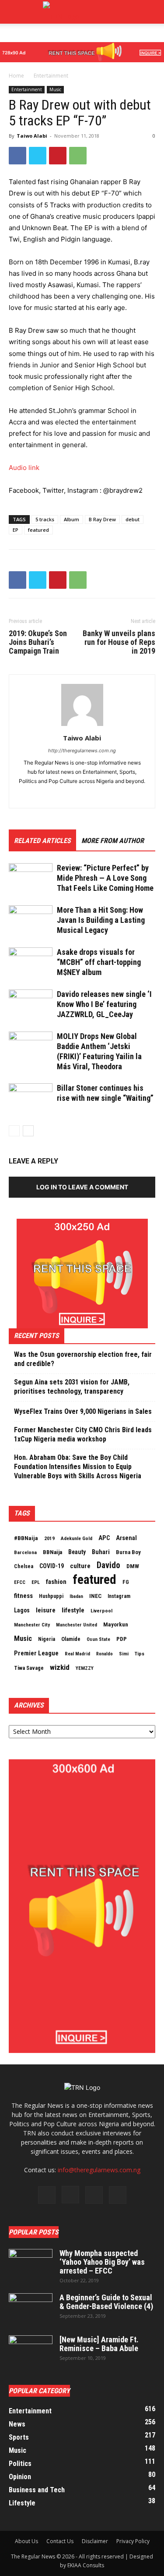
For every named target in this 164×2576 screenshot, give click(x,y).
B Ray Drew (102, 519)
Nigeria (47, 1639)
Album (72, 519)
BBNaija (52, 1552)
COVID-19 (52, 1566)
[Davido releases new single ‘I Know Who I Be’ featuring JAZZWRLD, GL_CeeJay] (31, 1005)
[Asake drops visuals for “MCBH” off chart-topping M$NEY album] (31, 962)
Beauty (77, 1552)
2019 (49, 1538)
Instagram (119, 1596)
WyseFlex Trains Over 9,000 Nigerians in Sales (83, 1411)
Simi (124, 1654)
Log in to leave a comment (82, 1187)
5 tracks (45, 519)
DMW (133, 1566)
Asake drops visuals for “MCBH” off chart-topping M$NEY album (99, 962)
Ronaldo (105, 1654)
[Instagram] (70, 2195)
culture (80, 1566)
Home (16, 76)
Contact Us (60, 2541)
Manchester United (77, 1625)
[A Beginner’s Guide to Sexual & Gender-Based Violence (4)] (31, 2309)
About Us (26, 2541)
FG (126, 1582)
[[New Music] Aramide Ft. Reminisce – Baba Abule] (31, 2351)
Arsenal (126, 1538)
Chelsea (24, 1566)
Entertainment (51, 76)
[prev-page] (14, 1131)
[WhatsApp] (78, 156)
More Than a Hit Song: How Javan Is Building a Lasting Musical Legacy (101, 920)
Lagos (22, 1610)
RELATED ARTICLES (42, 841)
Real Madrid (77, 1654)
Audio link (24, 468)
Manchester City (32, 1625)
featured (38, 530)
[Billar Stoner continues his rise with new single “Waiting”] (31, 1098)
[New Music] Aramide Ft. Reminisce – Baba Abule (99, 2344)
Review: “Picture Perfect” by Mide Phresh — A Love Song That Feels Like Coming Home (105, 878)
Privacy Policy (133, 2541)
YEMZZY (85, 1668)
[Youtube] (118, 2195)
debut (133, 519)
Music (55, 89)
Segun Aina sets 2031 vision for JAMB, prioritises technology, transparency (72, 1387)
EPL (36, 1582)
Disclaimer (95, 2541)
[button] (152, 12)
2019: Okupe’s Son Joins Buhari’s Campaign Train (38, 642)
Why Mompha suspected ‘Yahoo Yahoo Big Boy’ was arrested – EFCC (102, 2262)
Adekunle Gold (77, 1538)
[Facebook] (17, 156)
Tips (140, 1654)
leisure (46, 1610)
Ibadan (76, 1596)
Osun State (98, 1639)
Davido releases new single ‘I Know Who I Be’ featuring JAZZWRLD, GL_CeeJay (104, 1004)
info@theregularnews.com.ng (99, 2170)
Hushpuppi (51, 1596)
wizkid (60, 1667)
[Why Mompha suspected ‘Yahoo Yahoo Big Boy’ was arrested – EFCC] (31, 2264)
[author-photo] (82, 726)
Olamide (71, 1639)
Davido (108, 1566)
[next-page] (28, 1131)
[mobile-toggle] (15, 12)
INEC (95, 1596)
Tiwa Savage (29, 1668)
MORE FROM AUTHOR (113, 841)
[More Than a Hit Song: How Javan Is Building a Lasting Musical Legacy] (31, 920)
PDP (122, 1639)
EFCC (20, 1582)
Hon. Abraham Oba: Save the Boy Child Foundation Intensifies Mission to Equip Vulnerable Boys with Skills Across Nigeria (78, 1467)
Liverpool (101, 1611)
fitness (23, 1596)
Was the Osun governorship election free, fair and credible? (83, 1359)
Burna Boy (128, 1552)
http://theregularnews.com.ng (82, 751)
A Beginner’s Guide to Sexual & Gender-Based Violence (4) (106, 2302)
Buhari (101, 1552)
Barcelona (25, 1552)
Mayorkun (116, 1624)
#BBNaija (26, 1538)
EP (16, 530)
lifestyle (73, 1610)
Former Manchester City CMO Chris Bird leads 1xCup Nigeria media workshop (83, 1434)
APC (104, 1538)
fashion (56, 1582)
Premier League (36, 1653)
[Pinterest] (58, 156)
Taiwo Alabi (32, 136)
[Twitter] (38, 156)
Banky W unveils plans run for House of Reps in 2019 (119, 642)
